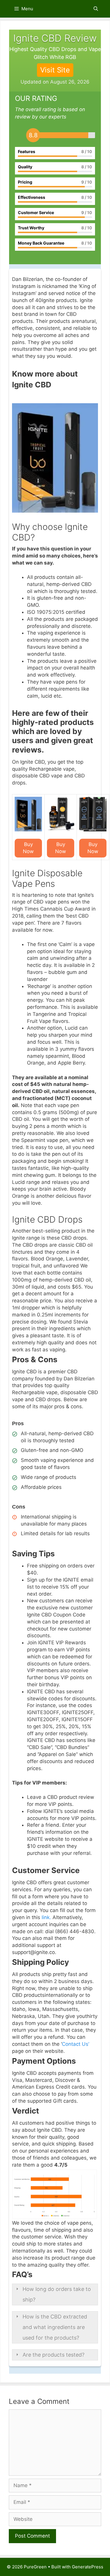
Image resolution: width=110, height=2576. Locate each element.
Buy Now (28, 848)
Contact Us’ (76, 2044)
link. (46, 1917)
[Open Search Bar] (96, 9)
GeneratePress (88, 2567)
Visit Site (55, 70)
